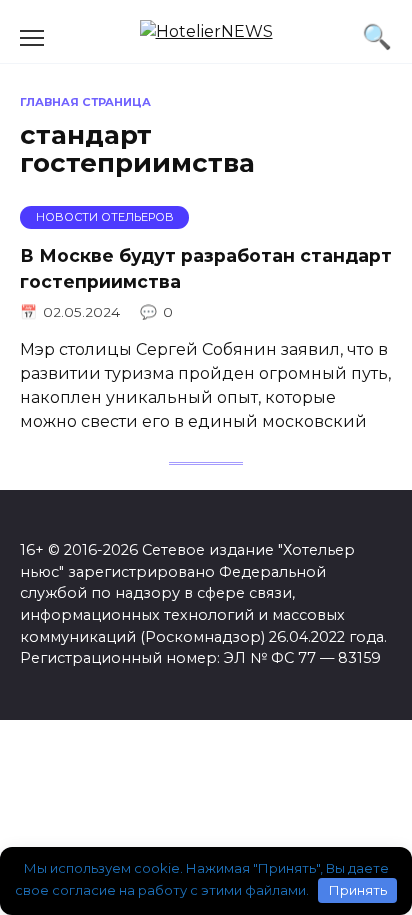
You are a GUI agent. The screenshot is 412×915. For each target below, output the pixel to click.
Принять (358, 890)
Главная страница (85, 102)
